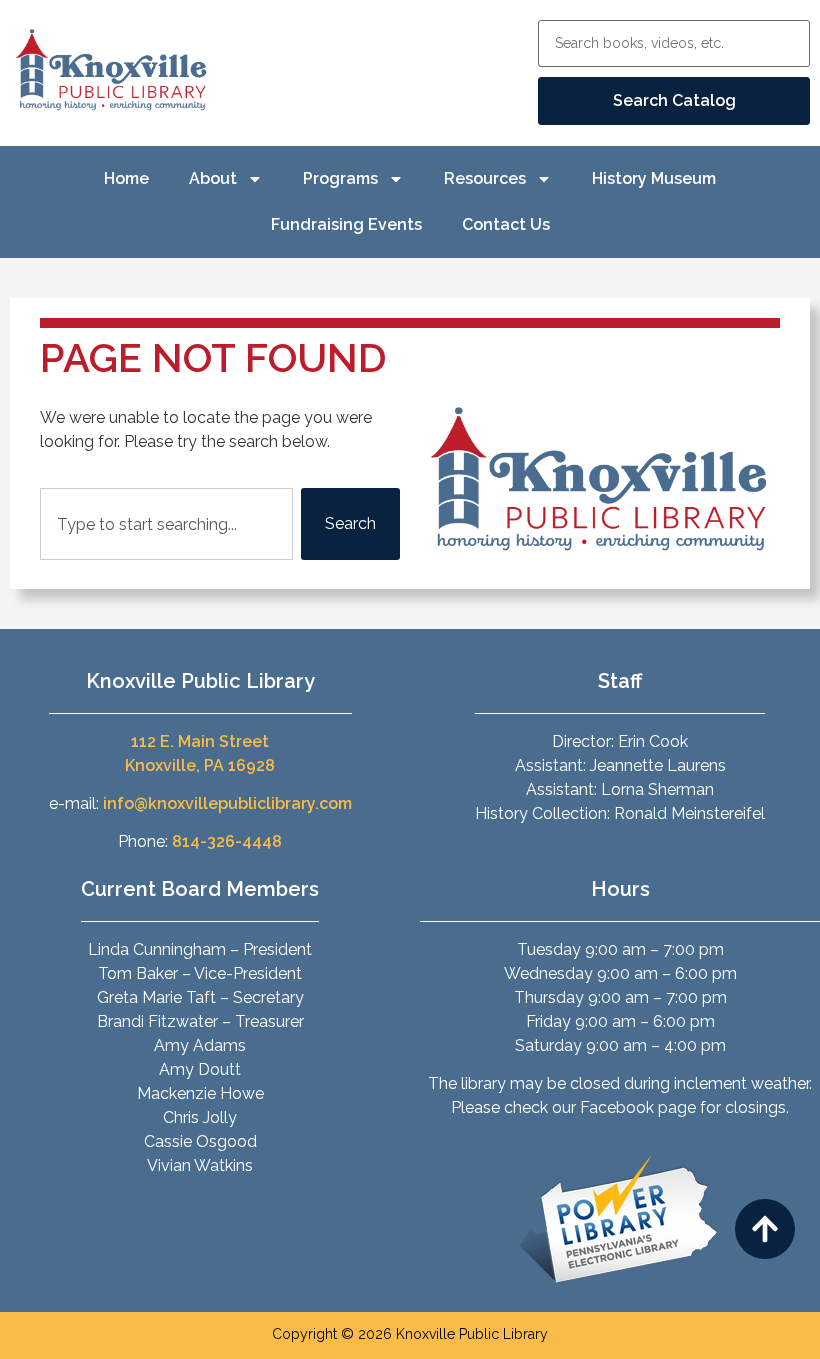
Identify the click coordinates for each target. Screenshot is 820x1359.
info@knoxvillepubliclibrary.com (227, 803)
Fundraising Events (346, 224)
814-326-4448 (227, 841)
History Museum (654, 178)
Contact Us (506, 224)
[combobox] (166, 524)
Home (126, 178)
